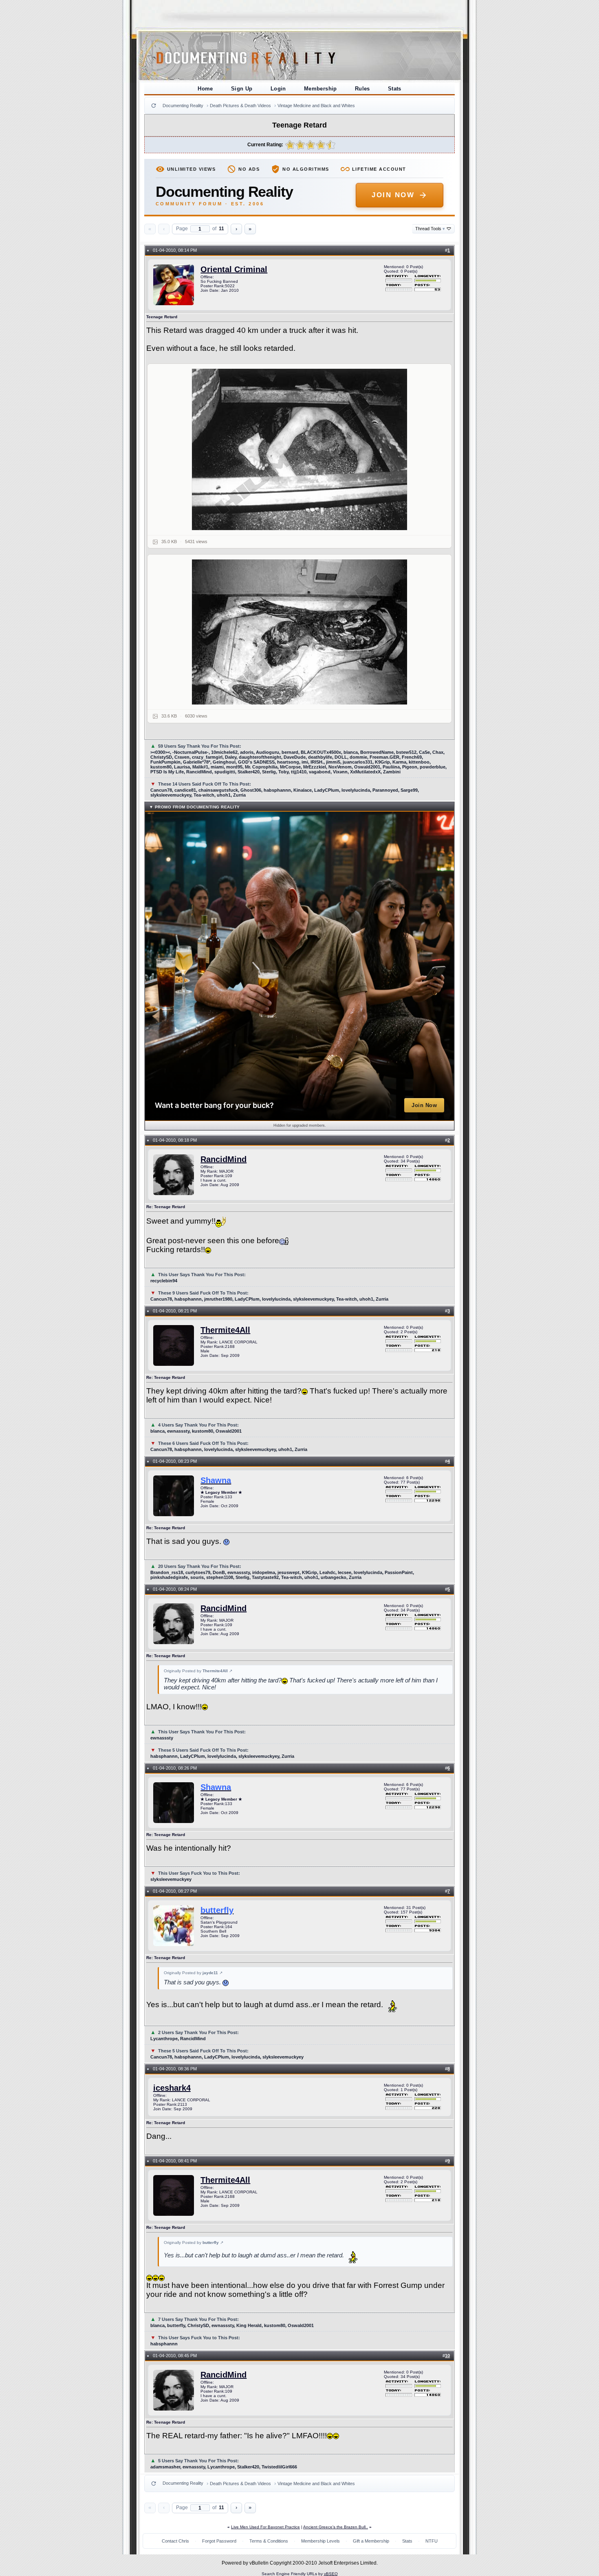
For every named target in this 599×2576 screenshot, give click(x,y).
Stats (395, 89)
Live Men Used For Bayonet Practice (265, 2527)
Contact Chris (175, 2541)
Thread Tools (430, 229)
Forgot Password (219, 2541)
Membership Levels (320, 2541)
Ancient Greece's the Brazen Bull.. (336, 2527)
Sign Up (242, 89)
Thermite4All (225, 1330)
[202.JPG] (300, 632)
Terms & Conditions (269, 2541)
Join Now (393, 195)
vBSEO (331, 2574)
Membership (320, 89)
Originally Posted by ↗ (198, 1671)
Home (205, 89)
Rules (362, 89)
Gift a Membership (371, 2541)
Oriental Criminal (234, 269)
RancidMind (224, 1159)
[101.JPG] (300, 449)
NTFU (432, 2541)
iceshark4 (172, 2088)
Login (278, 89)
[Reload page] (154, 106)
